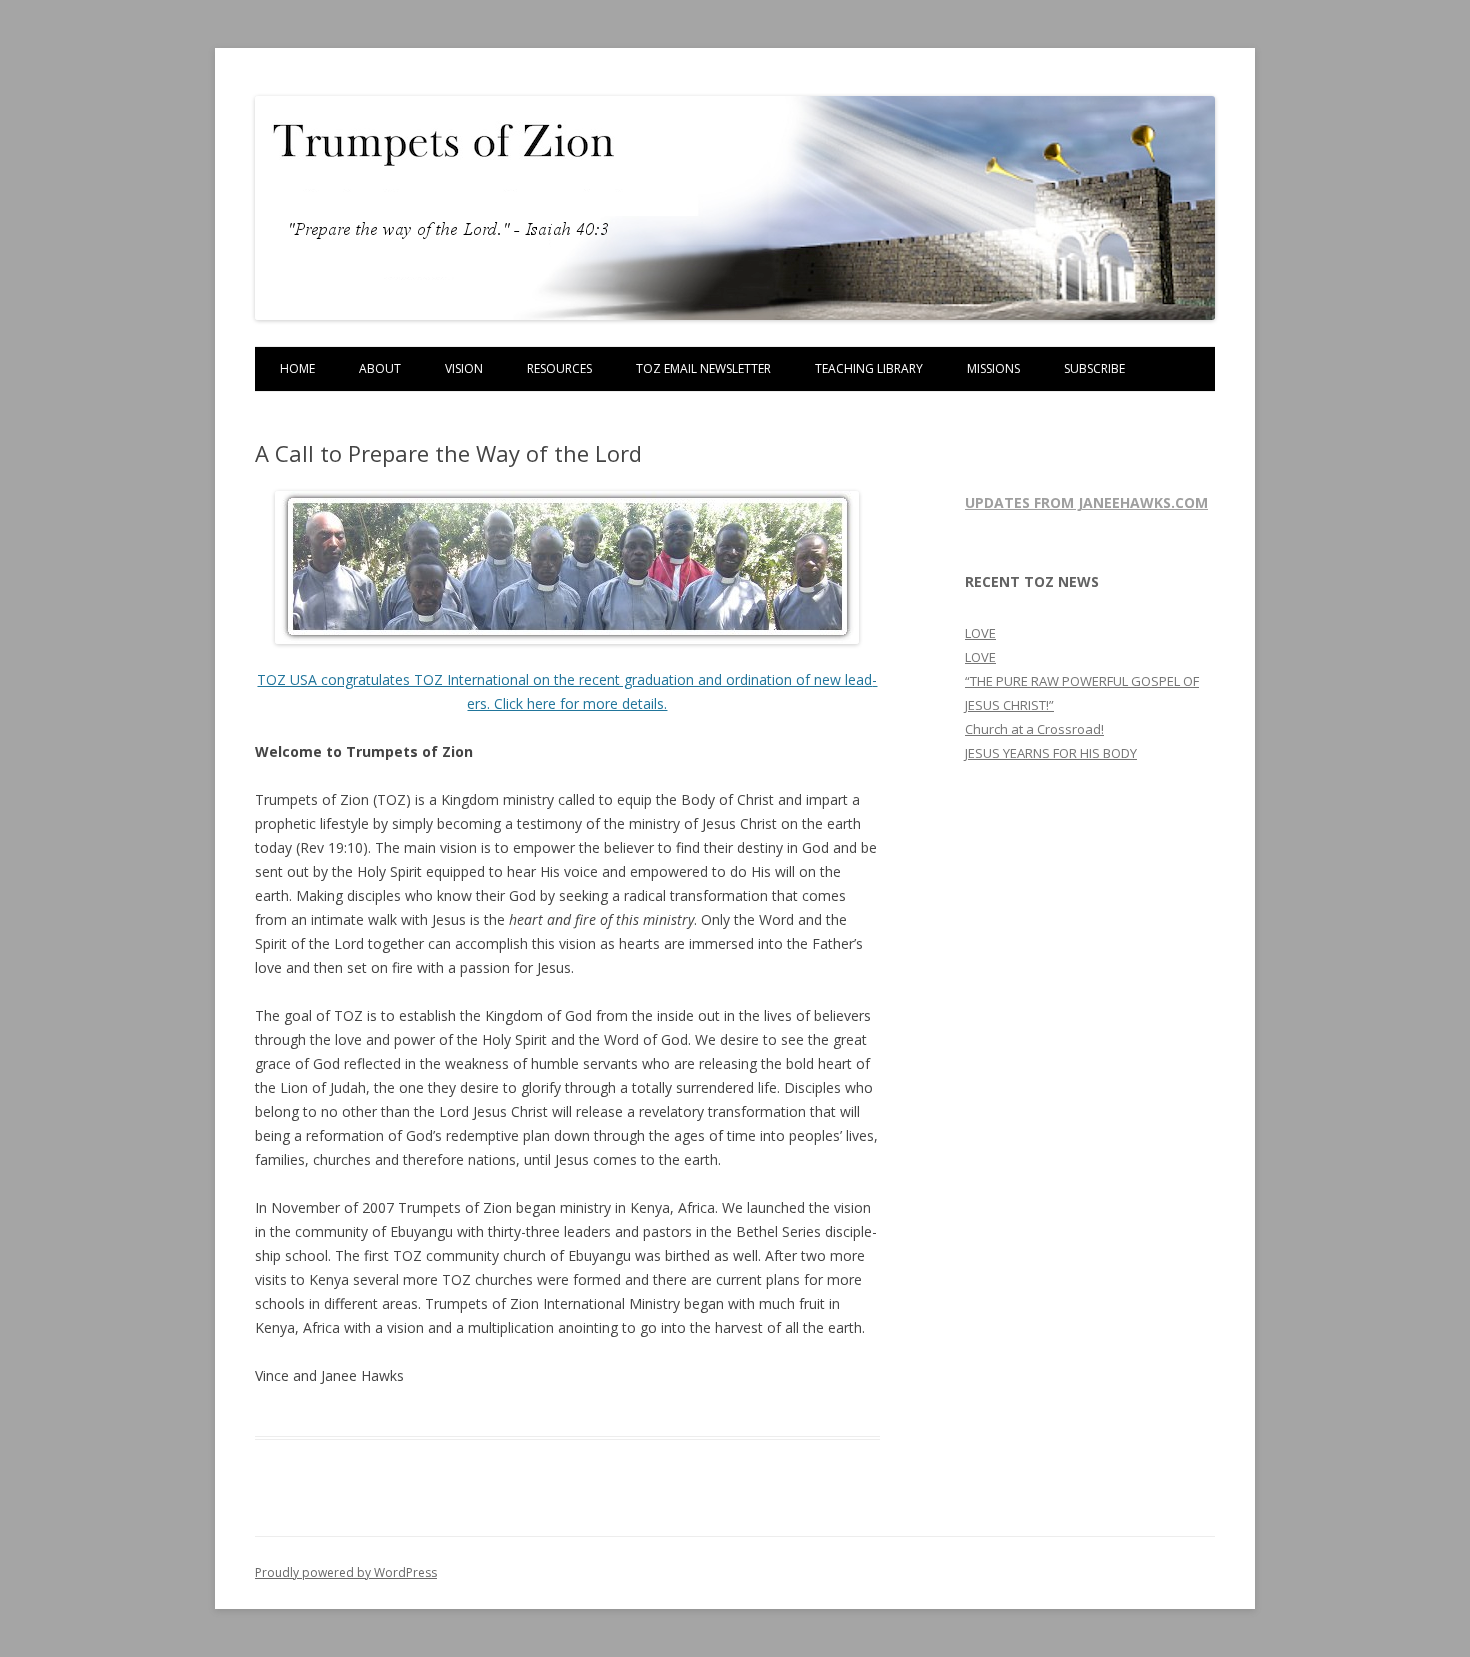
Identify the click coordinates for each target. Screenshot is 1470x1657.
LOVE (980, 633)
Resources (559, 368)
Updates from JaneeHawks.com (1086, 502)
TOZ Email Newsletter (703, 368)
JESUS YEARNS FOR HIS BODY (1051, 753)
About (380, 368)
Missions (993, 368)
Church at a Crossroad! (1034, 729)
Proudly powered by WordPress (346, 1572)
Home (297, 368)
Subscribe (1094, 368)
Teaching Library (869, 368)
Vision (464, 368)
